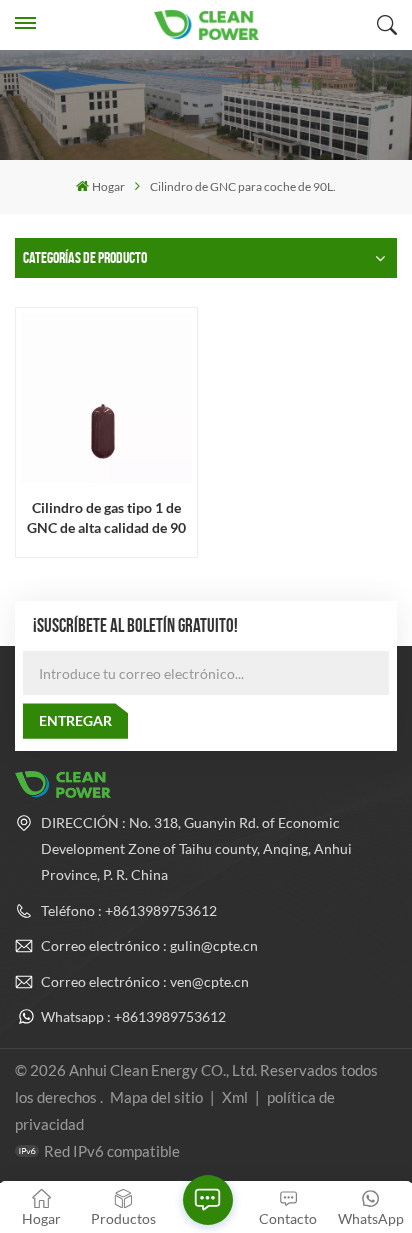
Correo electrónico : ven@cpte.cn (145, 981)
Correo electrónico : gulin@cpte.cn (149, 945)
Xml (235, 1097)
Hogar (108, 186)
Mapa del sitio (158, 1097)
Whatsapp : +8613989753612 (133, 1016)
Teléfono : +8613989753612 (129, 910)
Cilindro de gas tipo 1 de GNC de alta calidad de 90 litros (106, 517)
